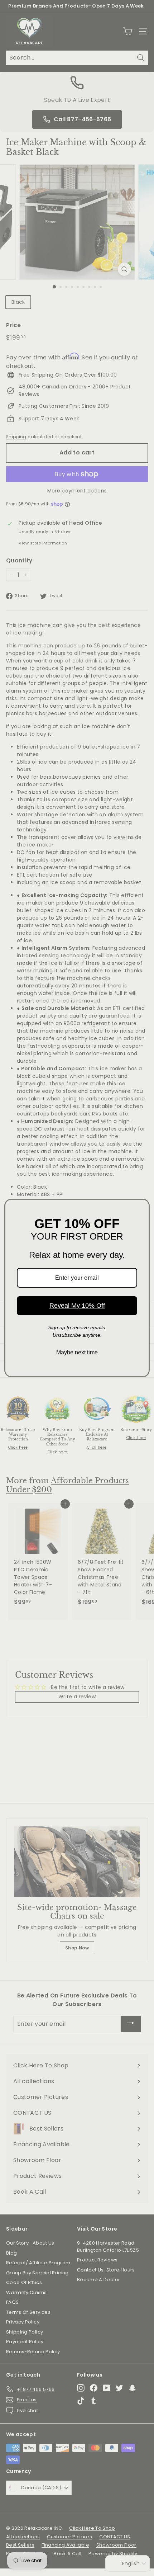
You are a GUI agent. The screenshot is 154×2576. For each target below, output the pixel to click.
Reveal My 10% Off (77, 1306)
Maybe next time (77, 1352)
